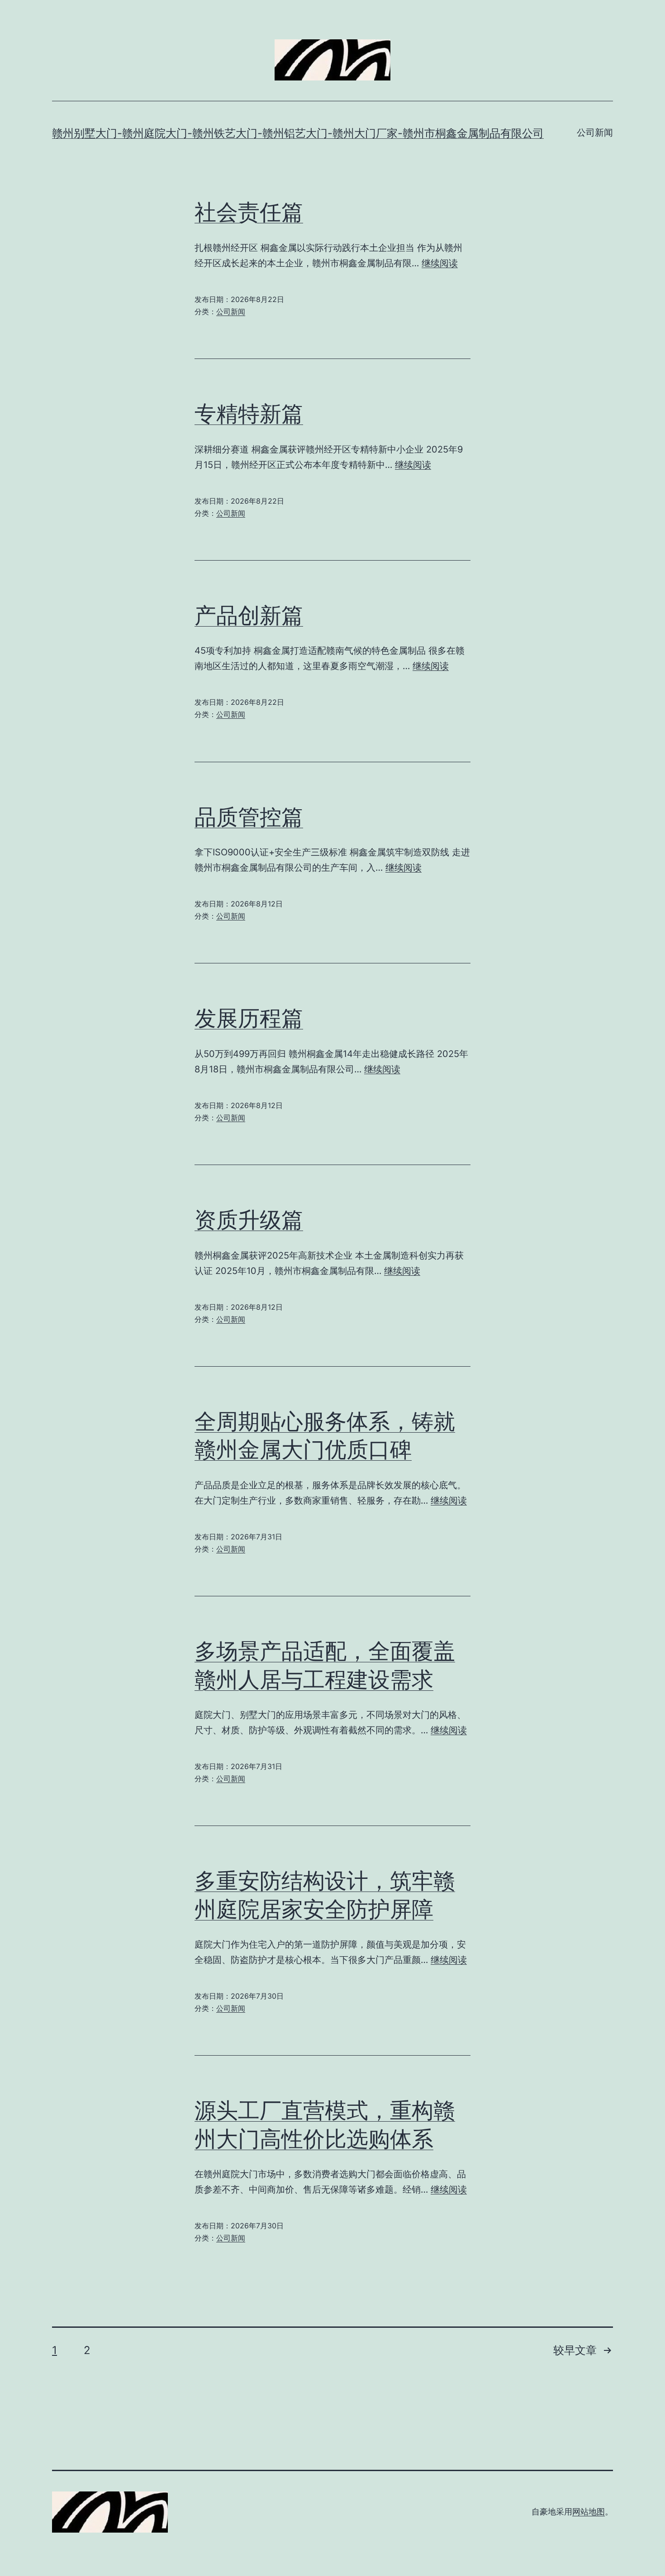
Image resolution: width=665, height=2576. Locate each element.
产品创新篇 (249, 615)
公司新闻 (595, 132)
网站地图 (589, 2512)
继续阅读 (440, 263)
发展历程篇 (249, 1018)
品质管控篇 (249, 817)
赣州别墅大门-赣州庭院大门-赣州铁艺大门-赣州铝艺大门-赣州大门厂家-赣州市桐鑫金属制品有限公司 (298, 133)
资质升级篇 (249, 1220)
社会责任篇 (249, 212)
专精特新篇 (249, 413)
